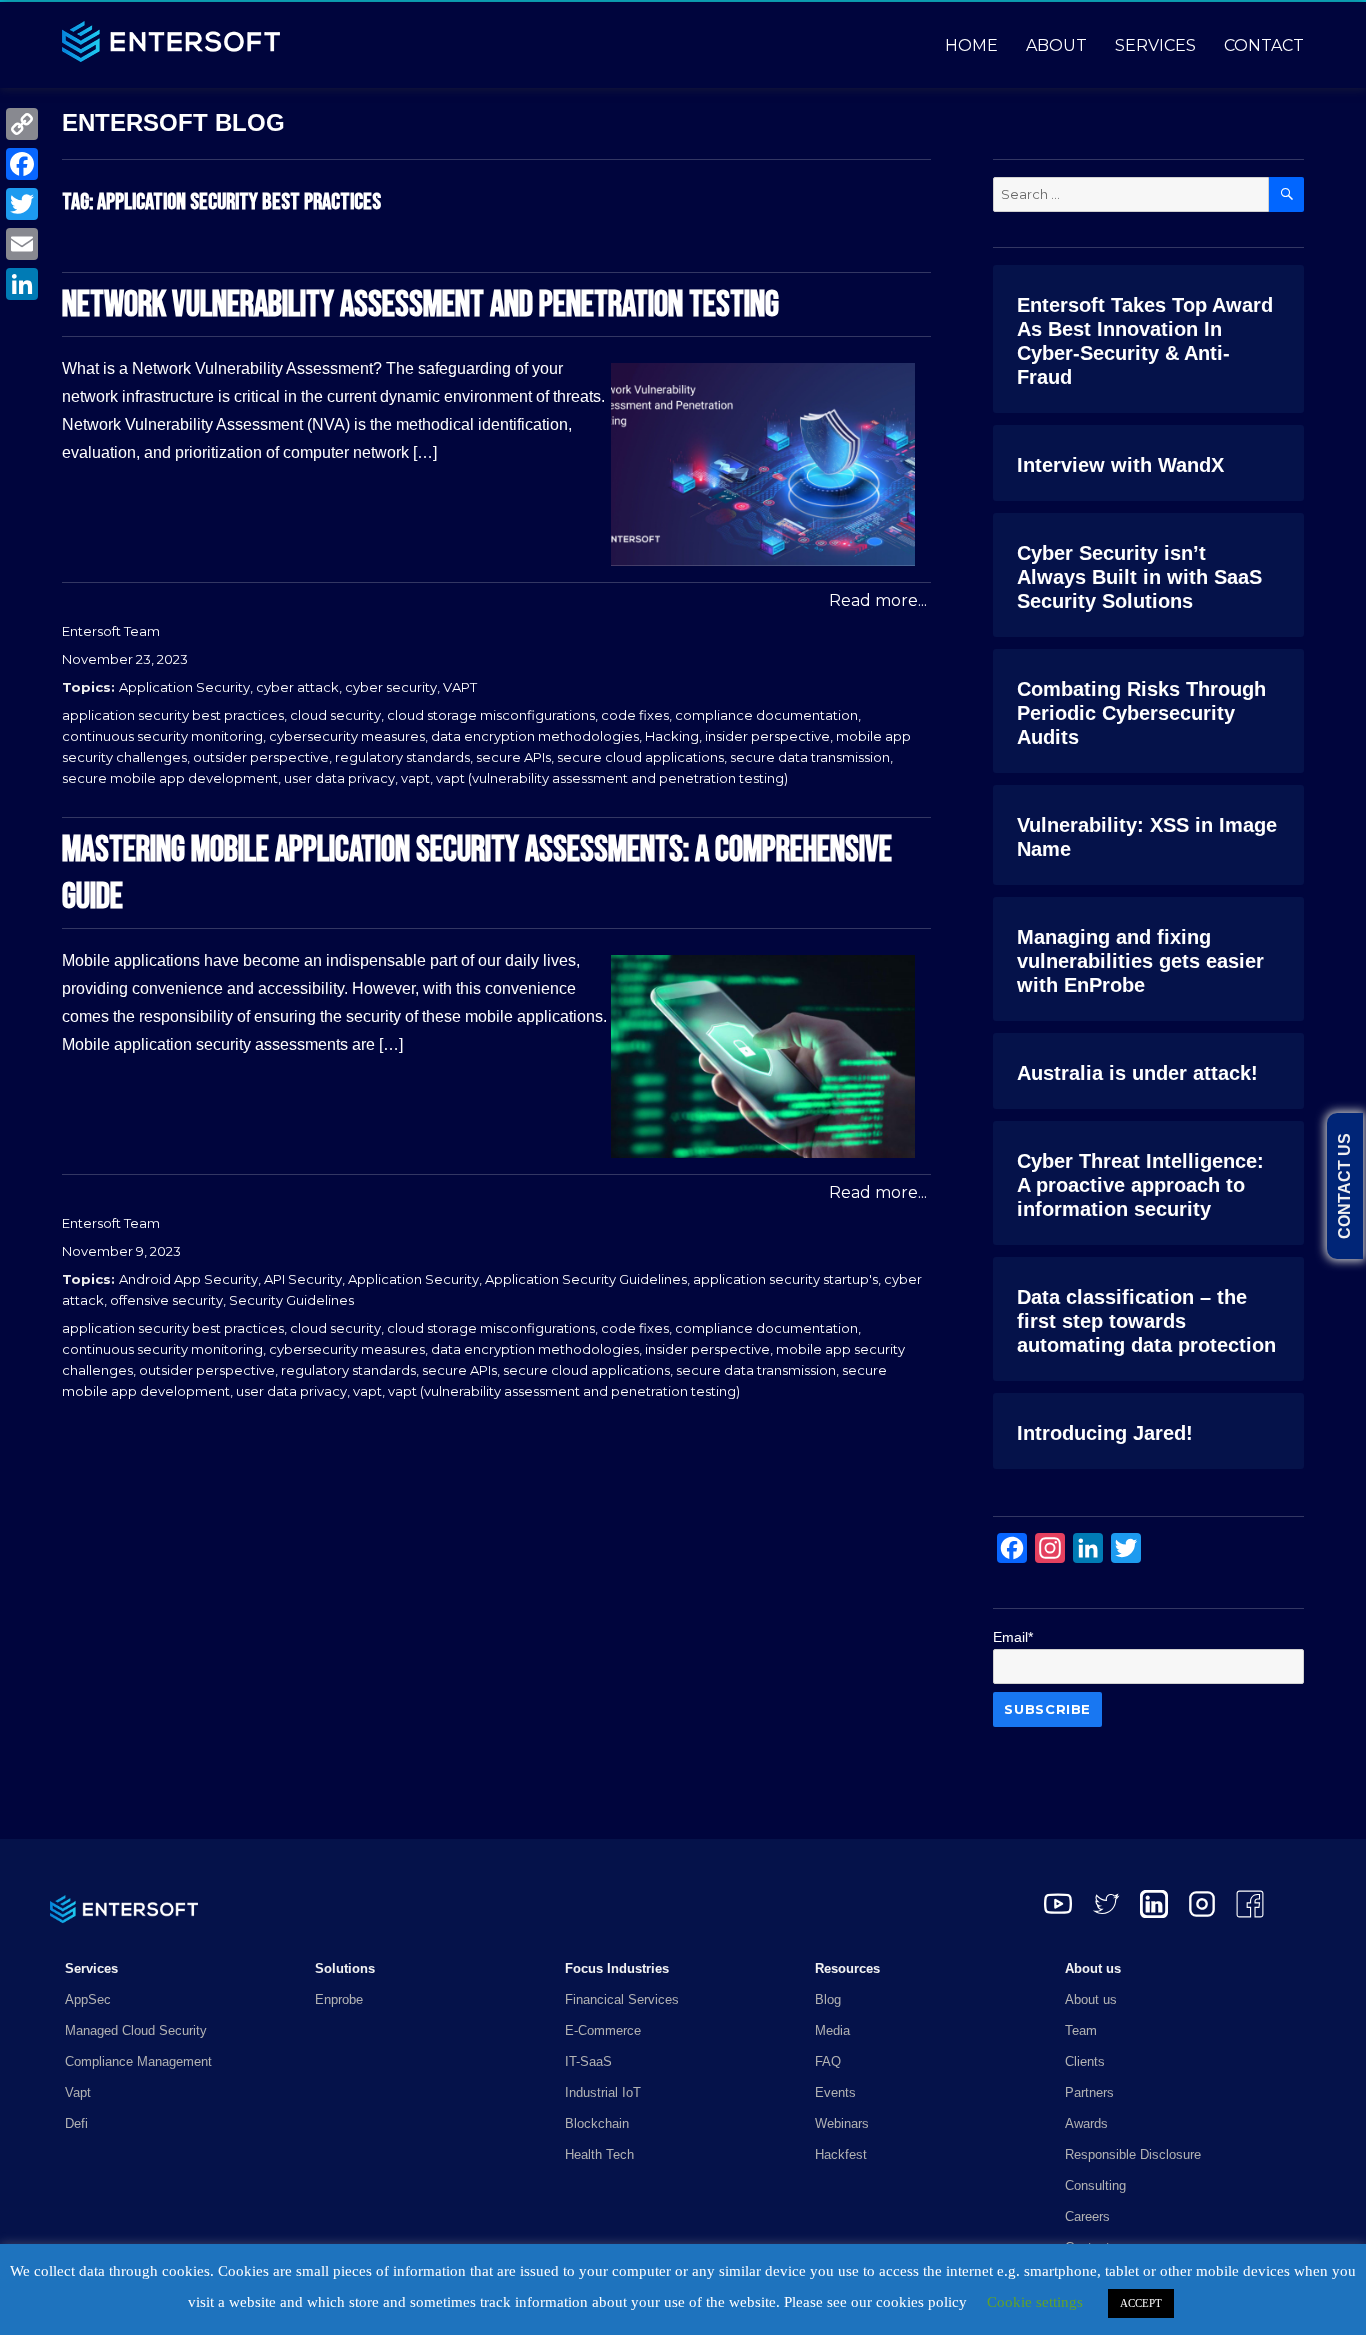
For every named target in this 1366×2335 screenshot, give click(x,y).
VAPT (460, 687)
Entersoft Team (111, 631)
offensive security (166, 1300)
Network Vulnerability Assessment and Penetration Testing (420, 305)
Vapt (78, 2092)
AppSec (88, 1999)
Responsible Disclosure (1133, 2154)
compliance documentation (766, 715)
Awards (1086, 2123)
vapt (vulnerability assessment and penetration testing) (612, 778)
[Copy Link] (22, 124)
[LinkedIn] (22, 284)
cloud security (335, 715)
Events (835, 2092)
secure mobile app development (170, 778)
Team (1081, 2030)
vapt (415, 778)
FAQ (828, 2061)
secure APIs (513, 757)
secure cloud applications (640, 757)
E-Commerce (603, 2030)
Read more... (878, 600)
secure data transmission (810, 757)
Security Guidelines (291, 1300)
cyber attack (297, 687)
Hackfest (841, 2154)
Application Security (184, 687)
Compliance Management (138, 2061)
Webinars (842, 2123)
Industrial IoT (603, 2092)
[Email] (22, 244)
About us (1091, 1999)
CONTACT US (1344, 1186)
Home (971, 45)
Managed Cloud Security (136, 2030)
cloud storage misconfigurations (491, 715)
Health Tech (599, 2154)
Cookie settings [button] (1035, 2302)
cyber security (391, 687)
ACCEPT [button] (1141, 2303)
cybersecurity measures (347, 736)
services (1155, 45)
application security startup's (785, 1279)
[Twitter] (22, 204)
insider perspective (767, 736)
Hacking (672, 736)
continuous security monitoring (162, 736)
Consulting (1095, 2185)
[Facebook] (22, 164)
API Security (303, 1279)
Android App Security (188, 1279)
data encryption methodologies (535, 736)
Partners (1089, 2092)
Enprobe (339, 1999)
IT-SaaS (588, 2061)
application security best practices (173, 715)
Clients (1085, 2061)
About (1056, 45)
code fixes (635, 715)
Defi (76, 2123)
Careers (1087, 2216)
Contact (1264, 45)
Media (832, 2030)
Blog (828, 1999)
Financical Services (622, 1999)
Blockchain (597, 2123)
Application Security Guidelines (586, 1279)
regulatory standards (402, 757)
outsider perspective (261, 757)
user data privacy (339, 778)
